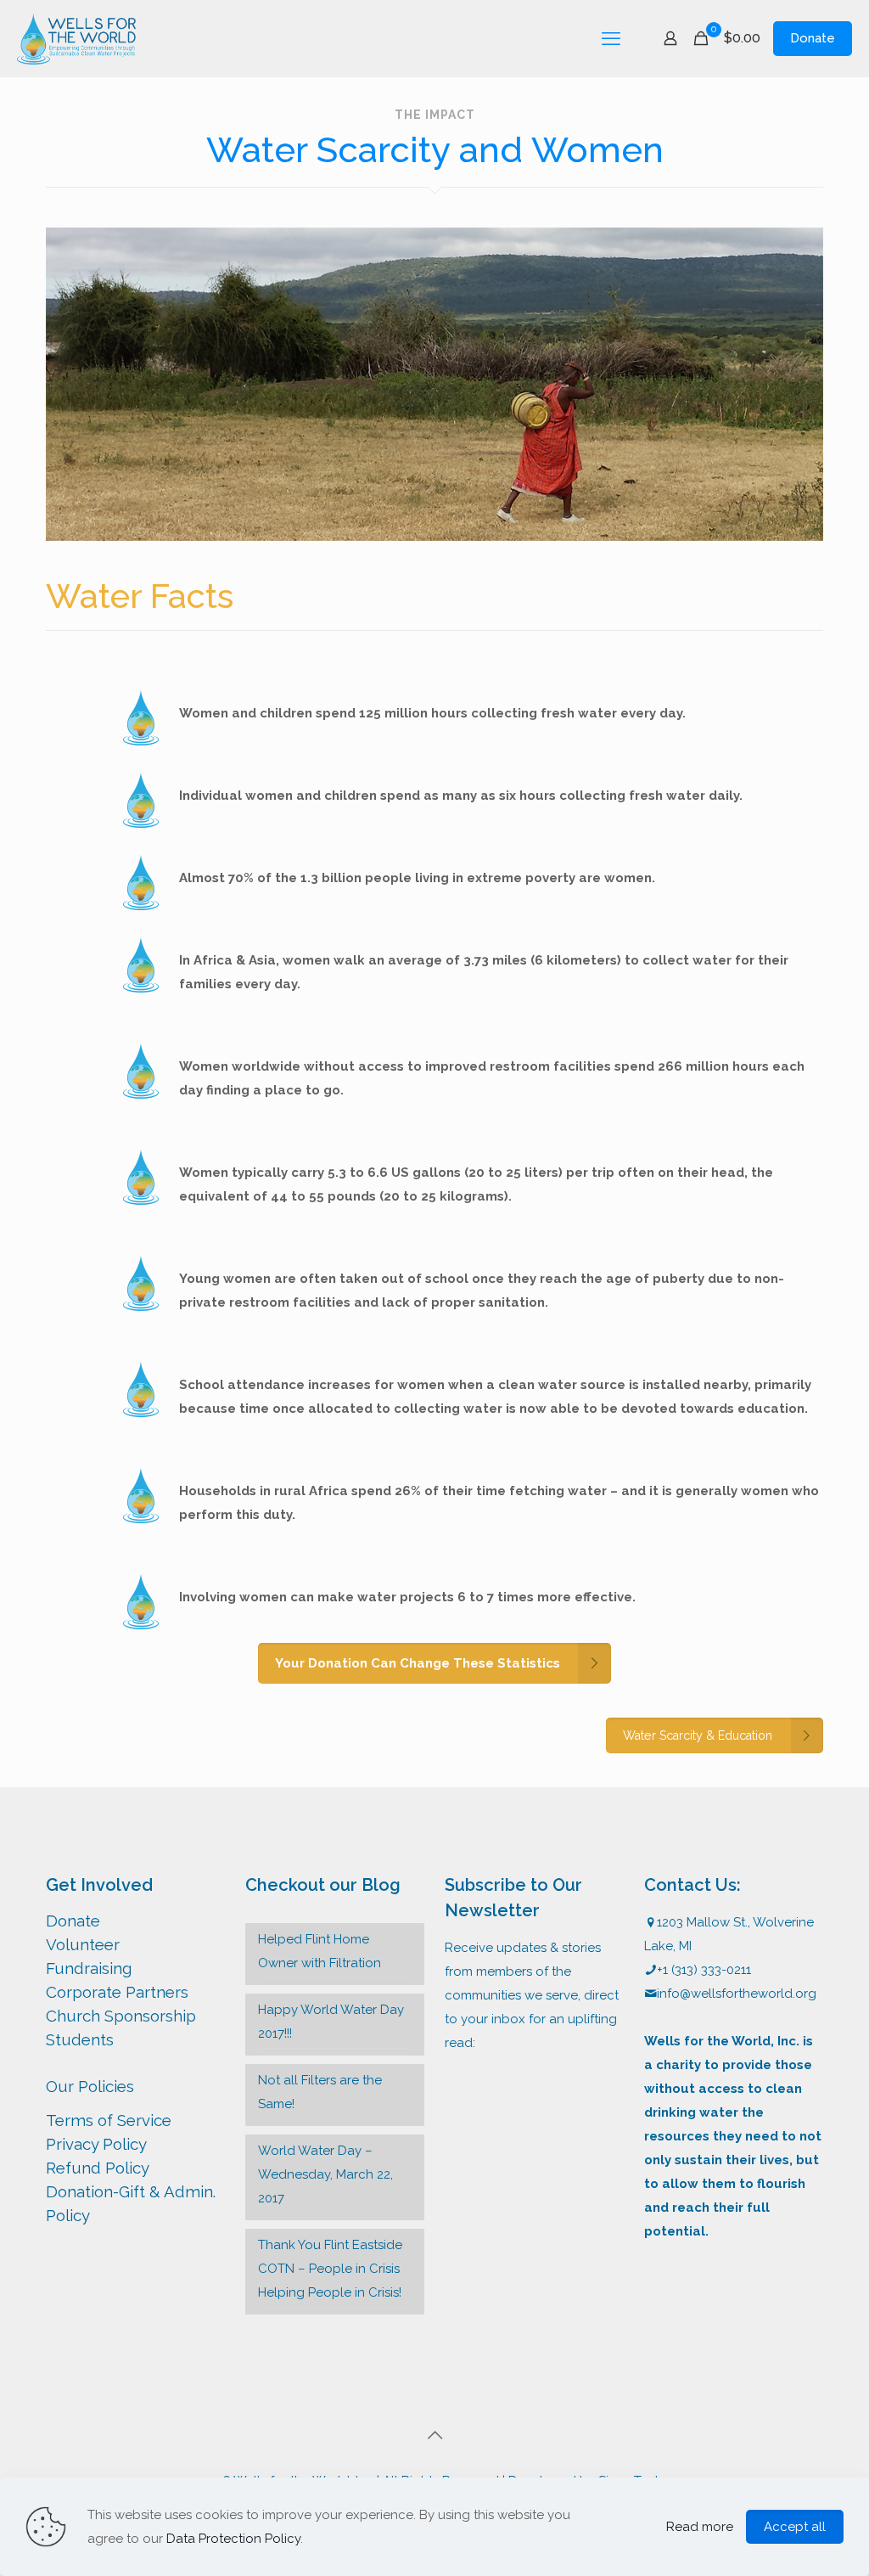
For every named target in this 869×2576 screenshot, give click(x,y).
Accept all (795, 2527)
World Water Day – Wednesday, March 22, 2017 (325, 2174)
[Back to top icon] (434, 2435)
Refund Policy (98, 2168)
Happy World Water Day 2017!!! (331, 2022)
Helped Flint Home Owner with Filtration (320, 1951)
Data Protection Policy (233, 2539)
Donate (813, 38)
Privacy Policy (96, 2144)
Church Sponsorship (121, 2016)
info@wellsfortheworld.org (737, 1994)
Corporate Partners (117, 1992)
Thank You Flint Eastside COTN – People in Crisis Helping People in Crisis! (330, 2269)
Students (80, 2039)
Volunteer (83, 1944)
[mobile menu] (611, 38)
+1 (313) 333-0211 (704, 1970)
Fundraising (89, 1968)
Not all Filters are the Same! (320, 2092)
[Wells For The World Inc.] (76, 38)
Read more (700, 2527)
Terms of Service (109, 2120)
